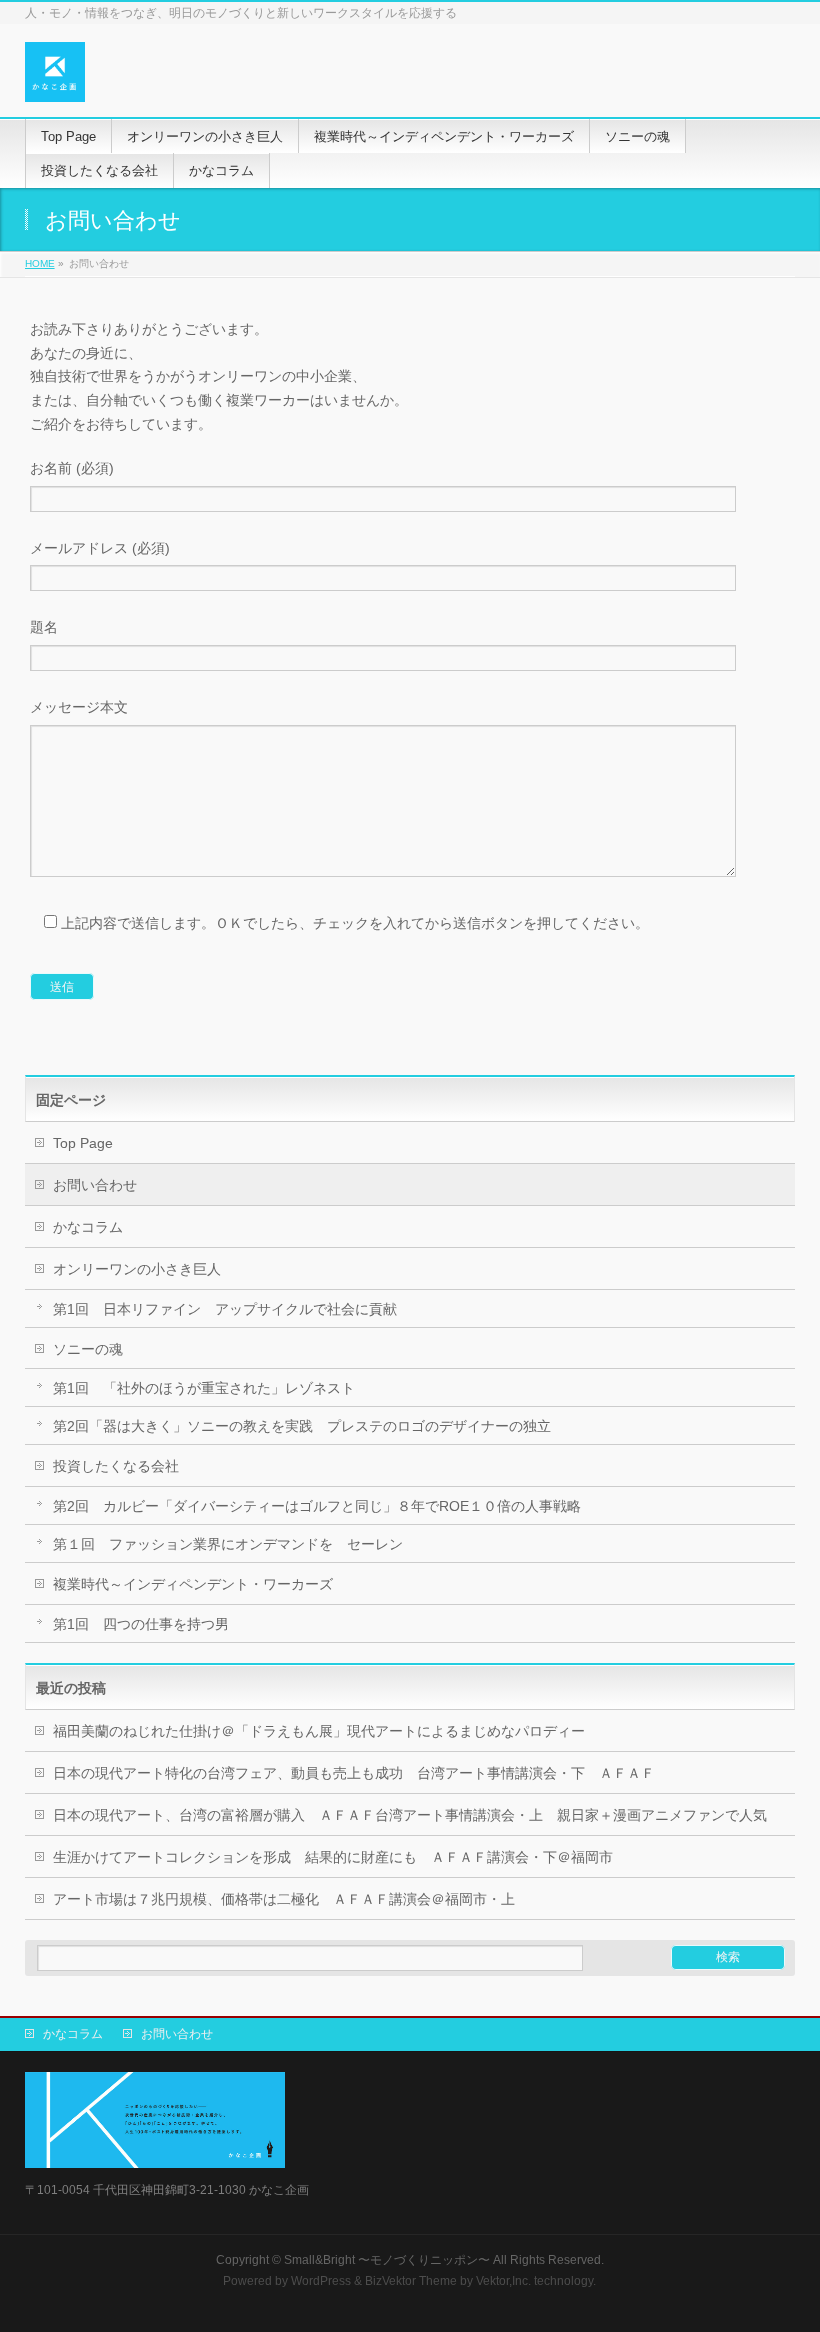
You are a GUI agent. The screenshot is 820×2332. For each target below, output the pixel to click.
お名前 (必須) (72, 468)
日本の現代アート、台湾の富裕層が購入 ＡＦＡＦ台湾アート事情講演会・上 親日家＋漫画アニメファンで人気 (410, 1815)
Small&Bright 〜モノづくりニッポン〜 (387, 2260)
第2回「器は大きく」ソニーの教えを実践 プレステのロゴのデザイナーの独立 (302, 1426)
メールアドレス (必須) (100, 548)
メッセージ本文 (79, 707)
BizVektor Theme (411, 2281)
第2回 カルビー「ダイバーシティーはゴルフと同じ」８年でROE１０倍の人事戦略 (317, 1506)
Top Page (83, 1143)
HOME (40, 263)
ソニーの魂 (88, 1349)
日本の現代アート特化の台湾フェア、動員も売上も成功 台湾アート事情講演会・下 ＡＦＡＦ (354, 1773)
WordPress (321, 2281)
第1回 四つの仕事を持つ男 (141, 1624)
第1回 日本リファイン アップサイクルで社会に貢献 (225, 1309)
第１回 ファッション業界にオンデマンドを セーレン (228, 1544)
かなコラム (88, 1227)
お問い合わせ (95, 1185)
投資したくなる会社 (116, 1466)
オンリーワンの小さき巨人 (137, 1269)
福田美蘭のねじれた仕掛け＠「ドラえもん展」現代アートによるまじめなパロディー (319, 1731)
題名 (44, 627)
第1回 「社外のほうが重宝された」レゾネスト (204, 1388)
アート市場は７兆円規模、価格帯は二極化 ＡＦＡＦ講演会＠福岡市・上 (284, 1899)
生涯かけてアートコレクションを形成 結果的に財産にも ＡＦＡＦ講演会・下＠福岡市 (333, 1857)
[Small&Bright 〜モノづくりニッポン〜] (55, 79)
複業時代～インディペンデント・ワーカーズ (193, 1584)
